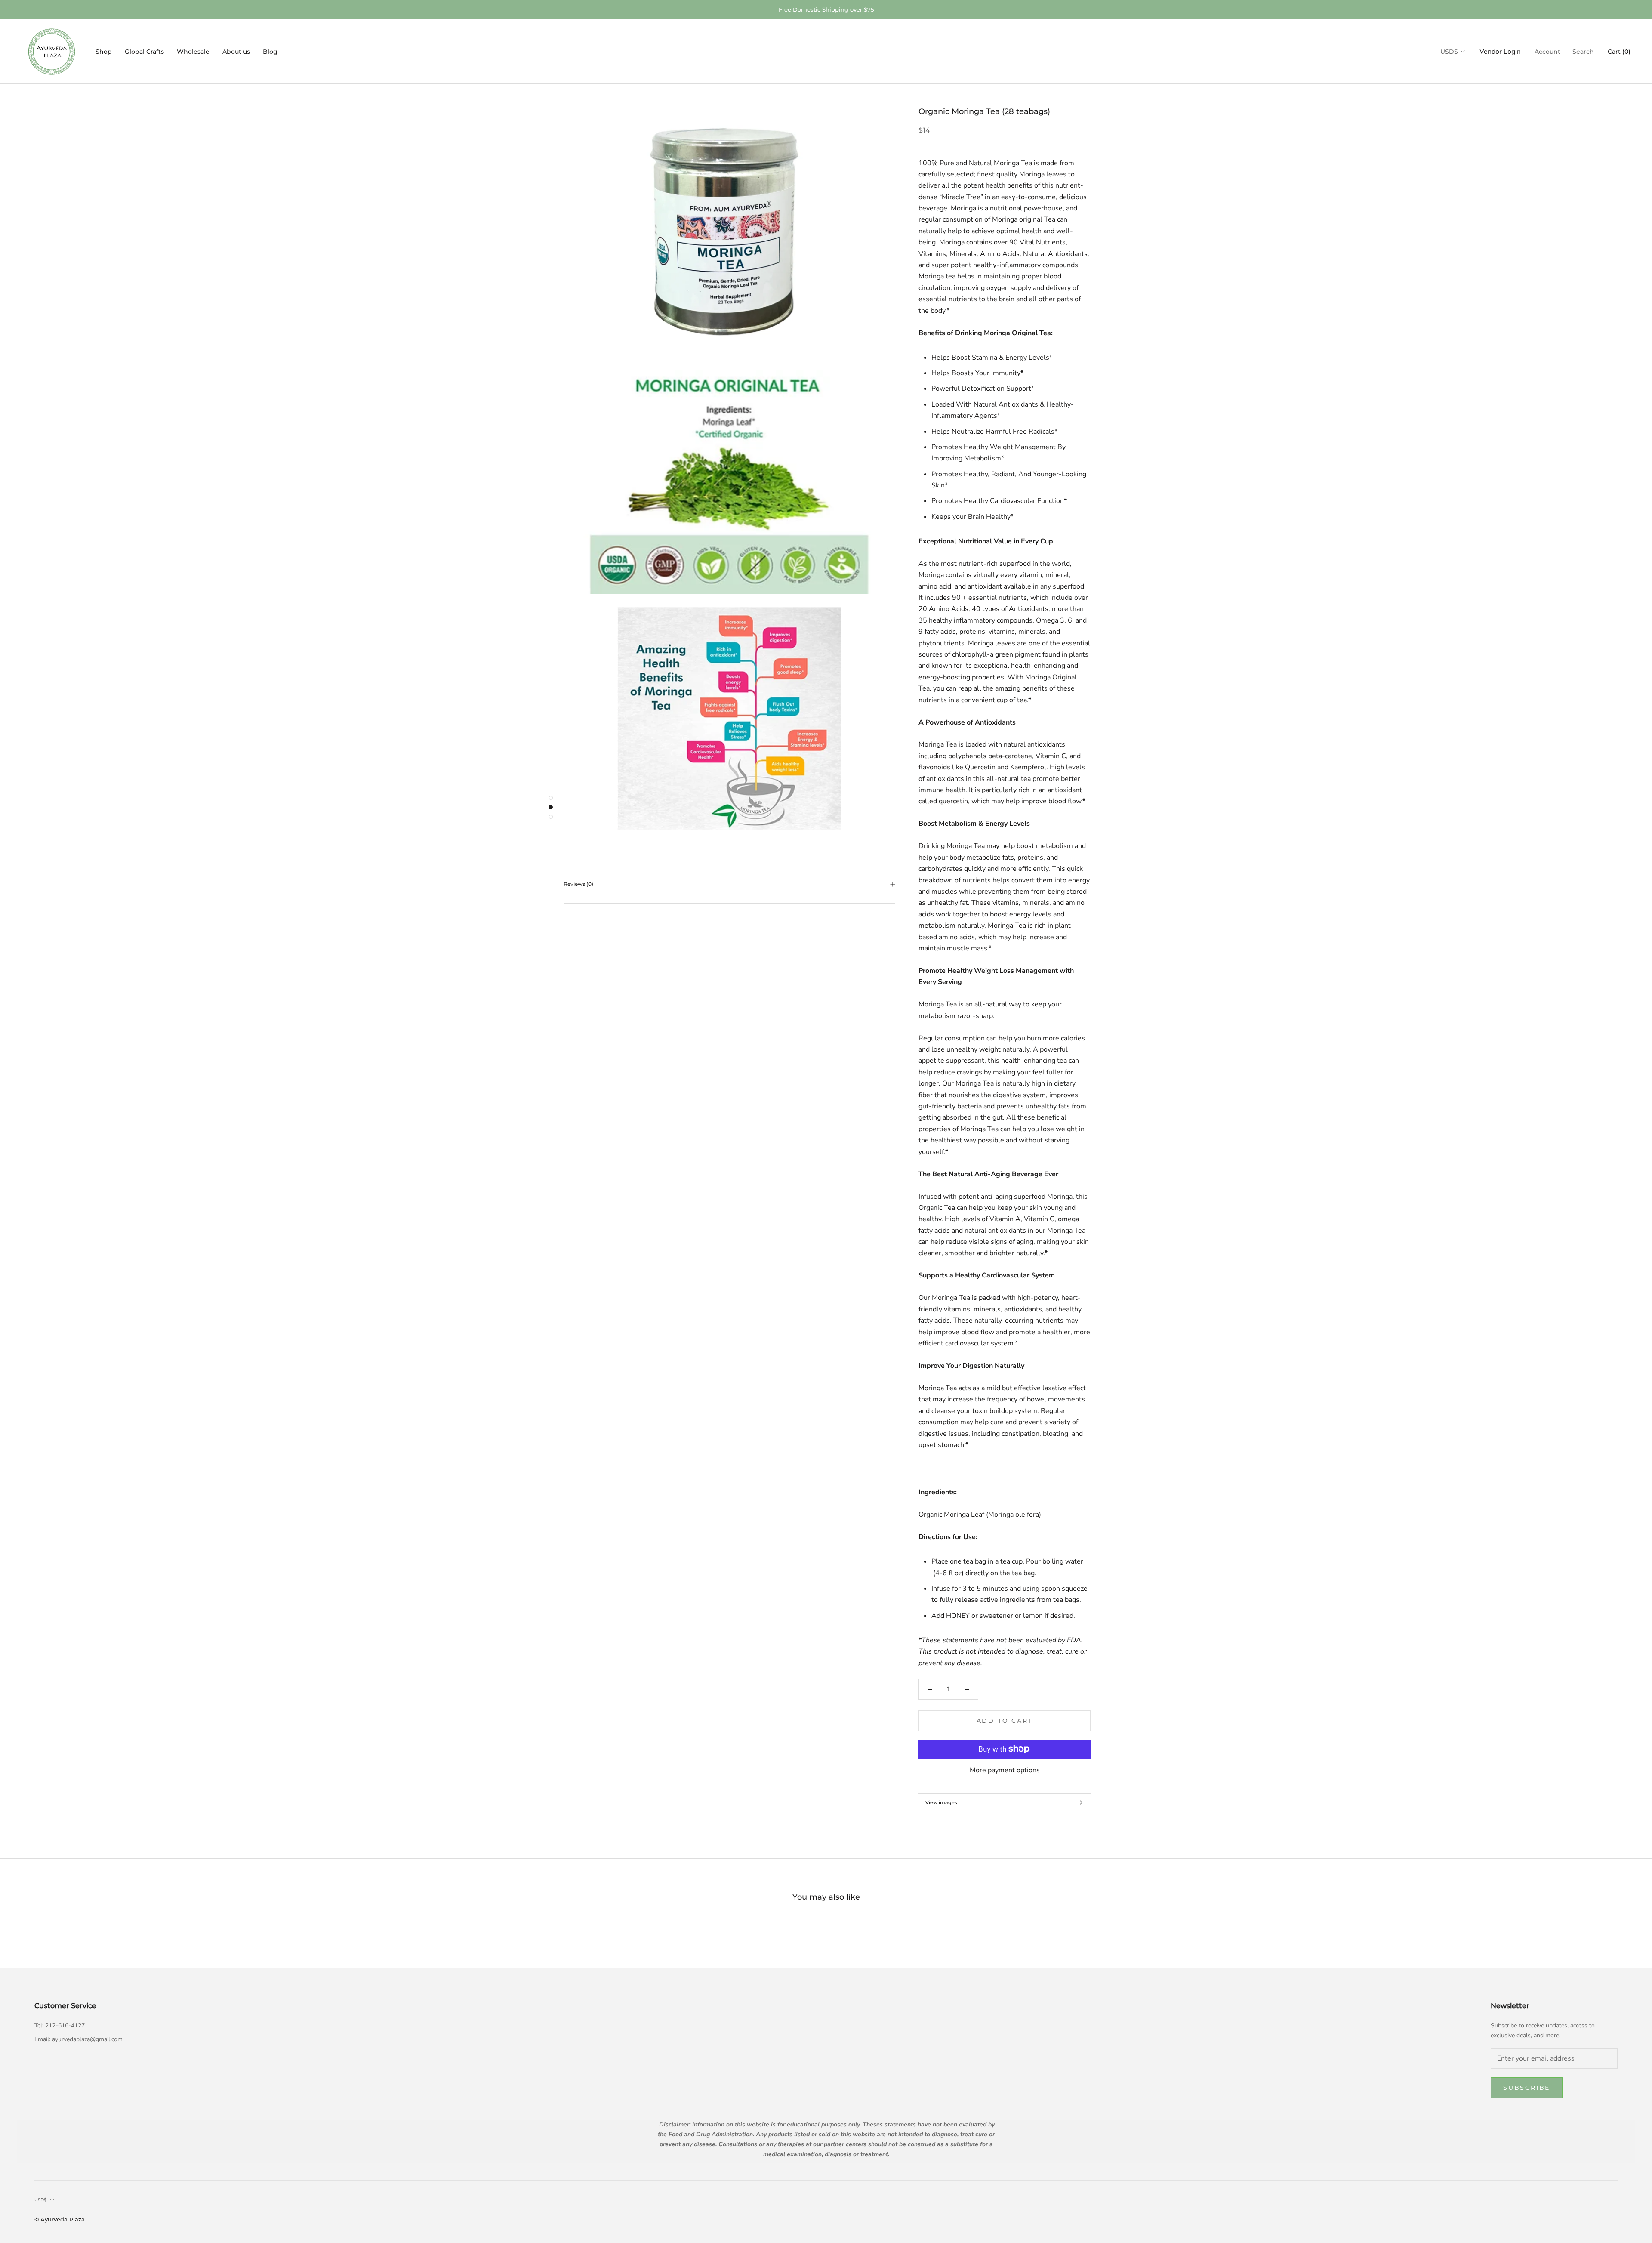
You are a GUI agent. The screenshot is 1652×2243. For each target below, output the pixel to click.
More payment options (1005, 1770)
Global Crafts (144, 52)
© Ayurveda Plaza (60, 2219)
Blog (270, 52)
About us (236, 52)
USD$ (1449, 52)
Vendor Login (1500, 52)
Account (1547, 52)
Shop (104, 52)
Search (1583, 52)
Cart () (1619, 52)
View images (941, 1802)
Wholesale (193, 52)
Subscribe (1527, 2088)
